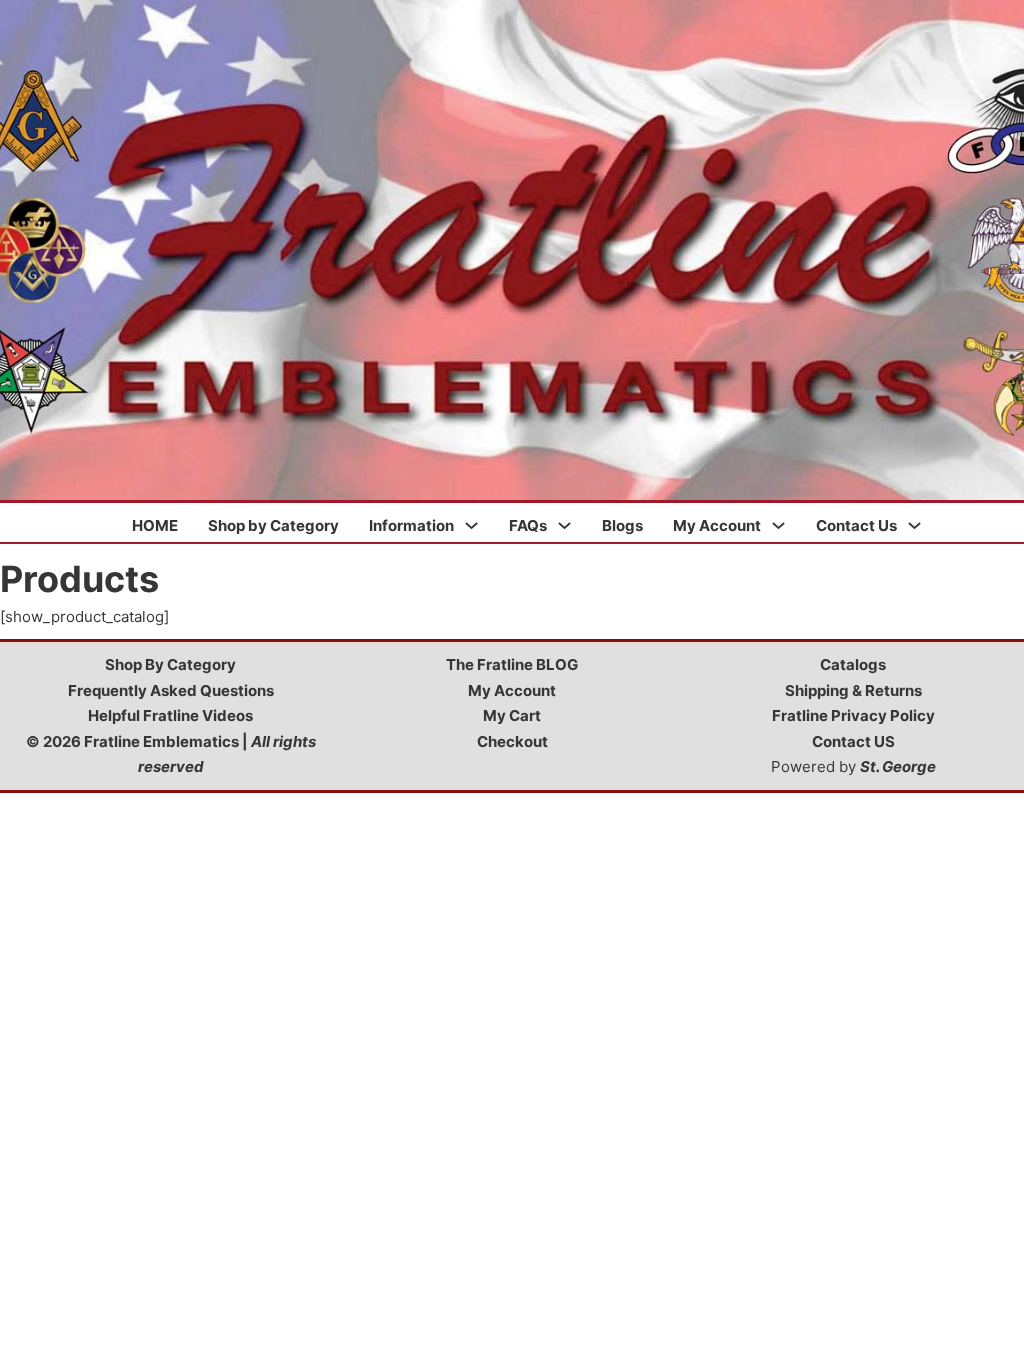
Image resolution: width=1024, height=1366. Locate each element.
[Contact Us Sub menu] (914, 525)
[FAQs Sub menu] (564, 525)
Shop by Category (273, 525)
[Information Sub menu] (471, 525)
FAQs (528, 525)
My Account (717, 525)
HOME (155, 525)
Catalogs (853, 664)
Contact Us (856, 525)
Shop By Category (170, 664)
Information (411, 525)
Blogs (622, 525)
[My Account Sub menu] (778, 525)
